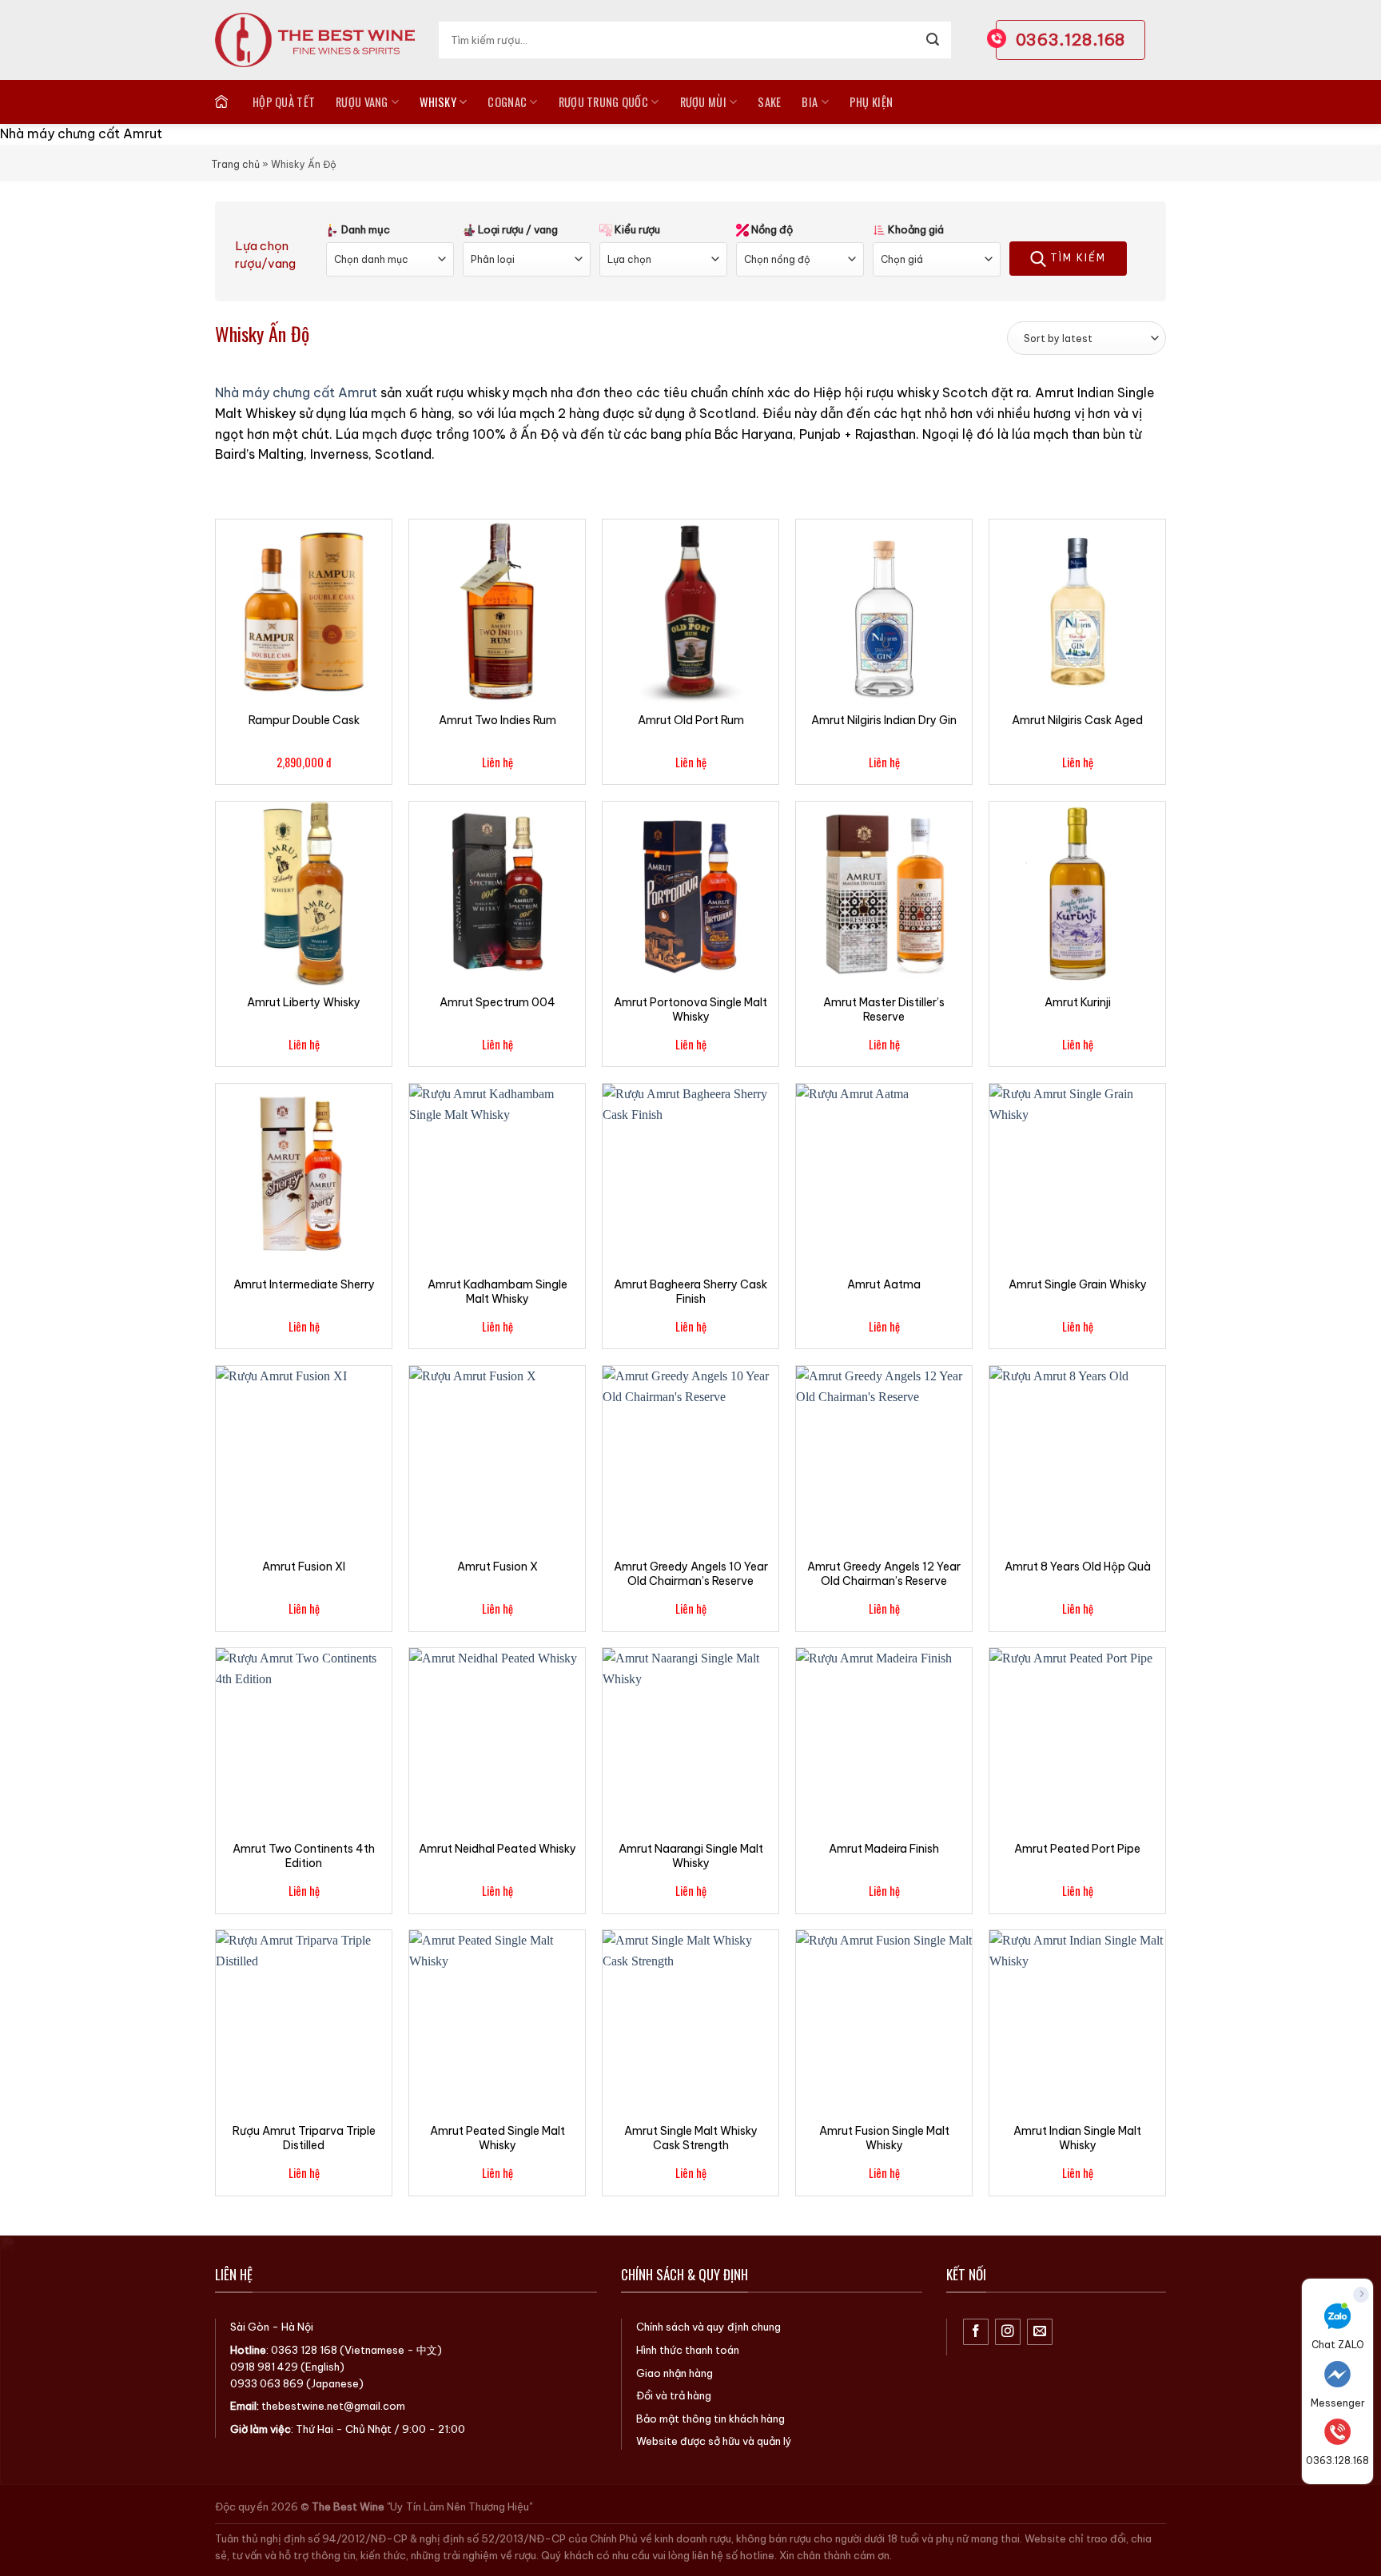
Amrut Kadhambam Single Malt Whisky (497, 1292)
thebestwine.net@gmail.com (333, 2406)
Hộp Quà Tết (284, 102)
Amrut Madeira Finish (884, 1849)
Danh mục (364, 229)
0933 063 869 (267, 2383)
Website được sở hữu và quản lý (714, 2441)
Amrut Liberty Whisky (304, 1002)
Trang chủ (235, 164)
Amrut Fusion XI (304, 1567)
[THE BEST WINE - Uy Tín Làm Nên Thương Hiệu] (315, 40)
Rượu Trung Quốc (603, 102)
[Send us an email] (1040, 2332)
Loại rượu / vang (517, 229)
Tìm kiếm (1076, 258)
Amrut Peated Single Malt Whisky (497, 2138)
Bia (810, 102)
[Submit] (933, 40)
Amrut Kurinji (1078, 1002)
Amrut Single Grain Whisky (1078, 1284)
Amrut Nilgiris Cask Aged (1077, 720)
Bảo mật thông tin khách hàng (710, 2419)
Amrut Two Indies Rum (497, 720)
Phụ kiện (871, 102)
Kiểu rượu (636, 229)
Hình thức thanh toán (688, 2350)
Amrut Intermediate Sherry (304, 1284)
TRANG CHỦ (223, 102)
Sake (769, 102)
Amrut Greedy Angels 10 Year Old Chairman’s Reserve (691, 1574)
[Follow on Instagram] (1008, 2332)
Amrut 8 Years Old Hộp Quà (1078, 1567)
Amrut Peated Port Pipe (1077, 1849)
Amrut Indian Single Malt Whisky (1077, 2138)
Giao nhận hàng (675, 2373)
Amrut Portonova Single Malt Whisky (690, 1009)
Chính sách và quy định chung (708, 2327)
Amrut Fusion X (497, 1567)
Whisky (438, 102)
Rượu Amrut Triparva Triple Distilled (304, 2138)
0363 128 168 (304, 2350)
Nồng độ (771, 229)
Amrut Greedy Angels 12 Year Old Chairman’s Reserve (884, 1574)
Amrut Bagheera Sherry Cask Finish (690, 1292)
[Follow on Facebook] (976, 2332)
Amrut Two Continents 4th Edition (304, 1856)
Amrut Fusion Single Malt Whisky (884, 2138)
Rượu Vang (362, 102)
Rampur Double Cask (304, 720)
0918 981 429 (264, 2367)
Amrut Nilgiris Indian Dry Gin (884, 720)
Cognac (507, 102)
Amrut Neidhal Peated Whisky (497, 1849)
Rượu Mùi (703, 102)
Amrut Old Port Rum (691, 720)
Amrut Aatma (884, 1284)
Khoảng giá (915, 229)
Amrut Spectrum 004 (497, 1002)
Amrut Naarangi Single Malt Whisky (691, 1856)
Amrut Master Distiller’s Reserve (884, 1009)
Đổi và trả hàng (674, 2395)
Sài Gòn (250, 2327)
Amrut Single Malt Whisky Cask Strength (691, 2138)
